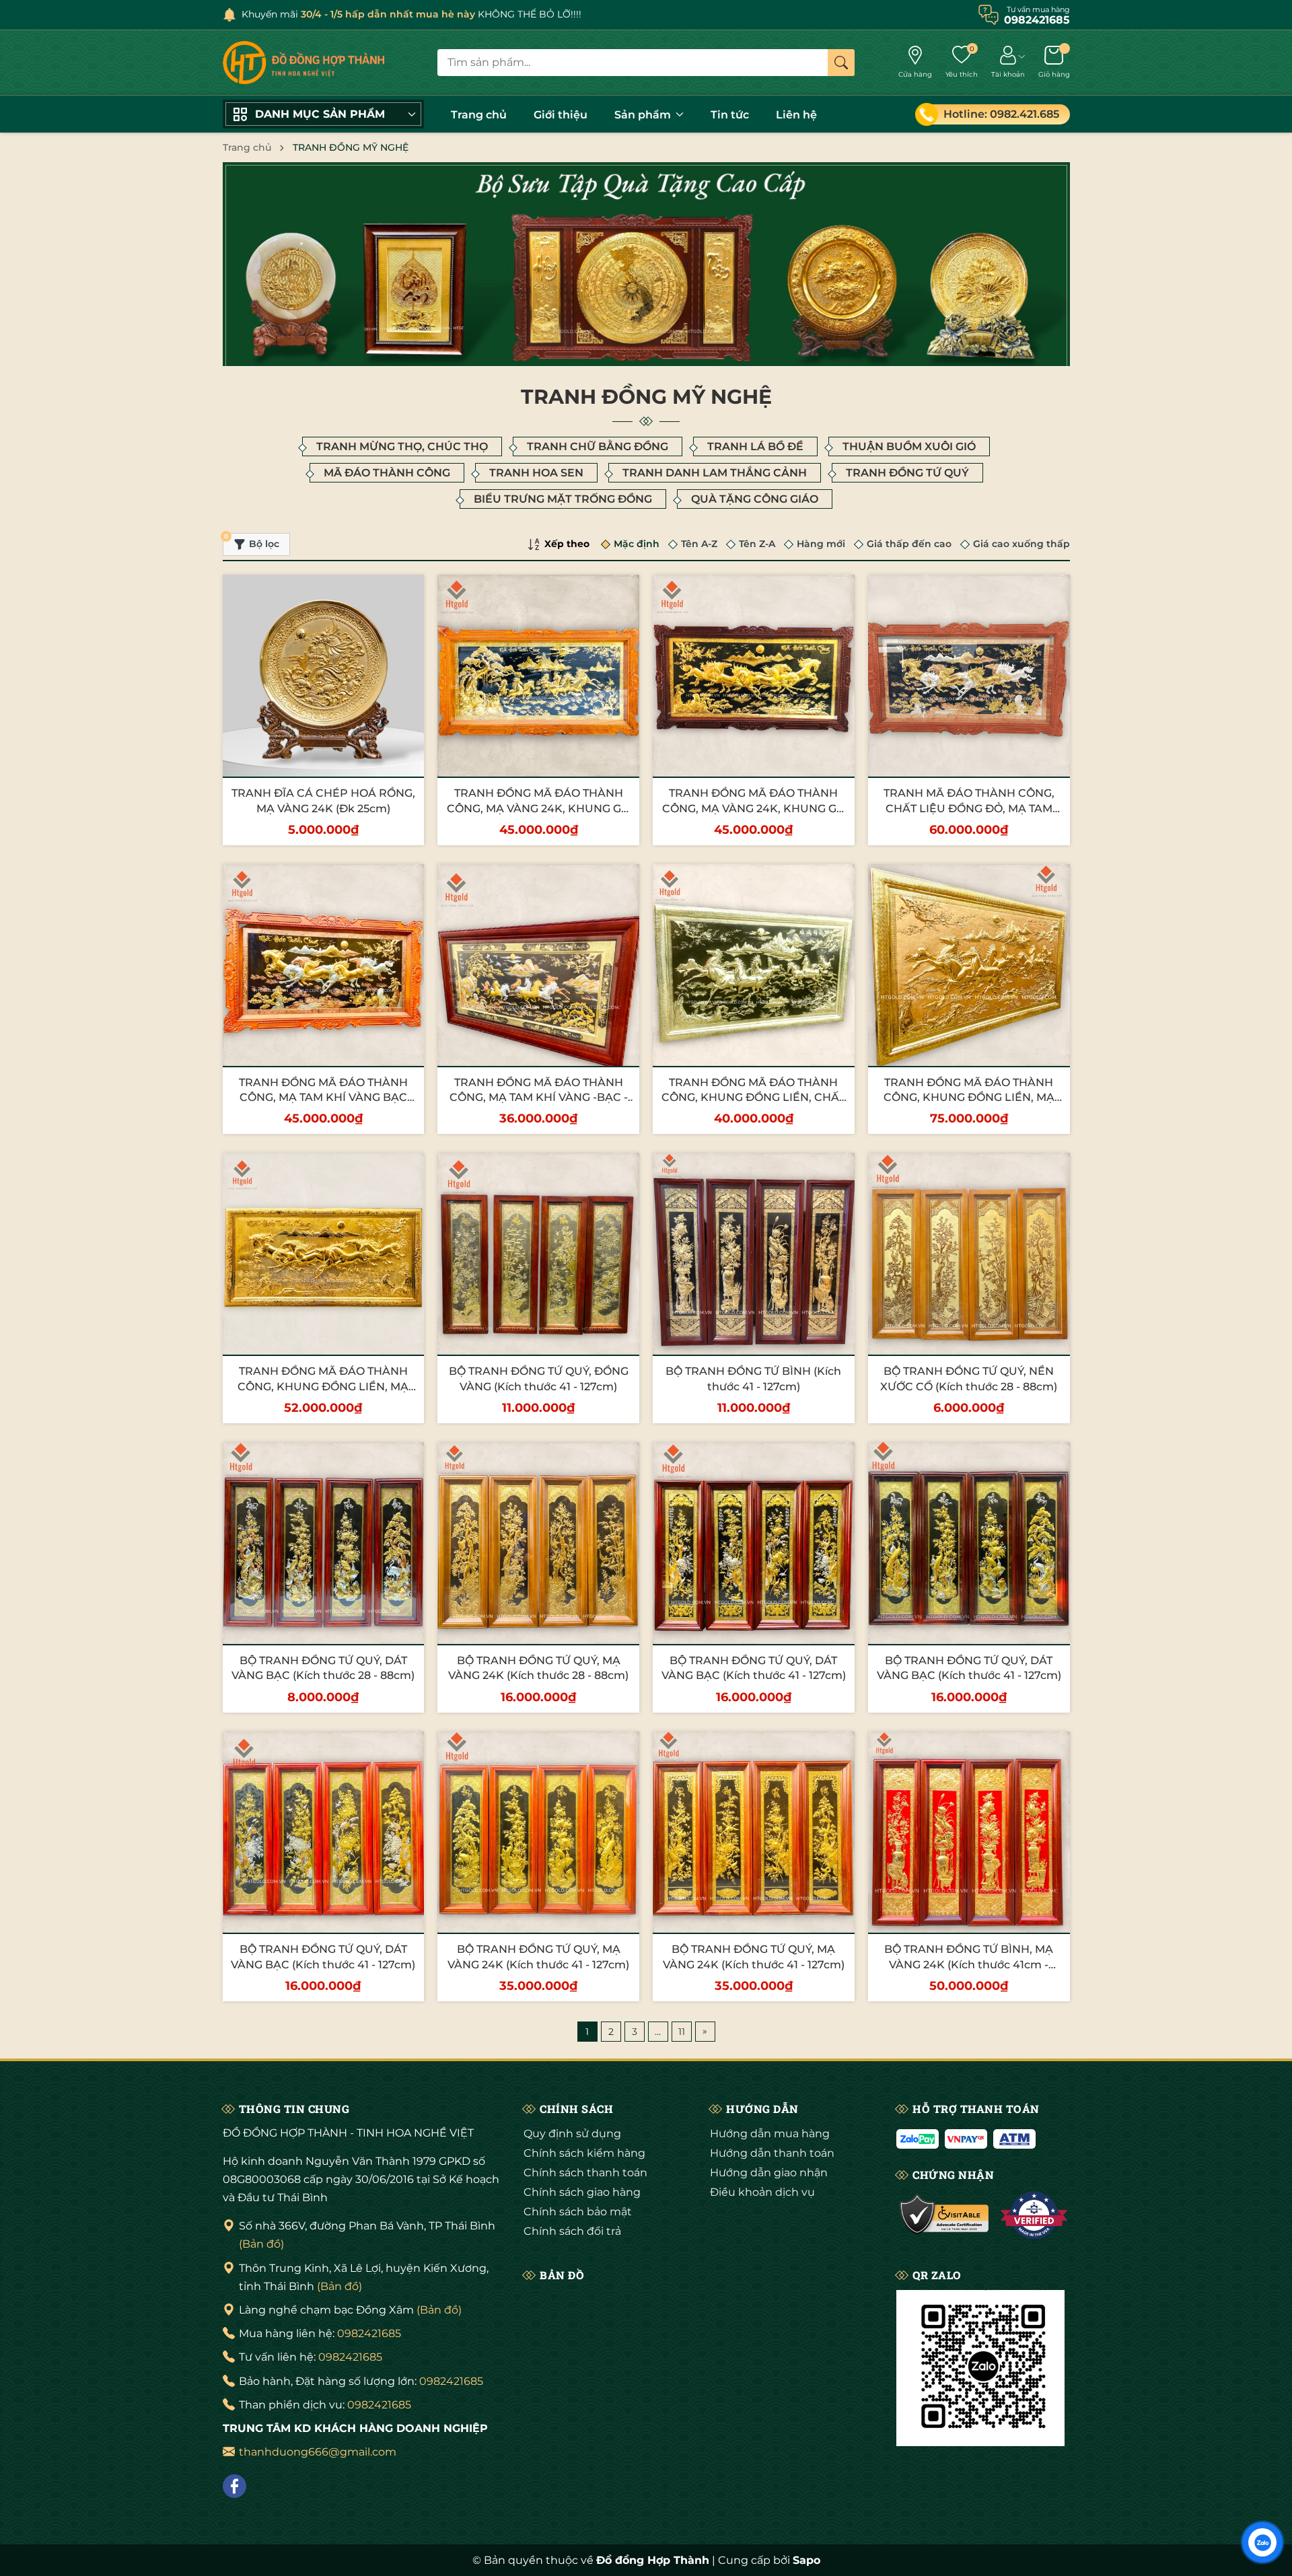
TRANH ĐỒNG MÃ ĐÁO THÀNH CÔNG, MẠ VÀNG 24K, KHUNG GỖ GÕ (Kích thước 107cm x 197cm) (538, 808)
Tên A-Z (699, 544)
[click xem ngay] (646, 266)
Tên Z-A (757, 544)
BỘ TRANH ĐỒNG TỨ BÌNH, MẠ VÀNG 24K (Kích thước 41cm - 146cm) (969, 1964)
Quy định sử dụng (572, 2134)
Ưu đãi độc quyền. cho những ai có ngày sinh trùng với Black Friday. (438, 14)
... (658, 2032)
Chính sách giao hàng (582, 2192)
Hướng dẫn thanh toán (772, 2153)
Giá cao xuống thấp (1021, 544)
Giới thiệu (561, 115)
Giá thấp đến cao (909, 544)
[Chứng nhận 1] (944, 2215)
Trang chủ (479, 115)
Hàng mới (821, 544)
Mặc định (637, 544)
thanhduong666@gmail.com (318, 2452)
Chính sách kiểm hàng (584, 2153)
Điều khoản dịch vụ (762, 2192)
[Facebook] (235, 2486)
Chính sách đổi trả (572, 2231)
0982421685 (369, 2333)
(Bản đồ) (261, 2244)
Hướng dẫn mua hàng (770, 2134)
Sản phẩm (644, 115)
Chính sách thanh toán (585, 2173)
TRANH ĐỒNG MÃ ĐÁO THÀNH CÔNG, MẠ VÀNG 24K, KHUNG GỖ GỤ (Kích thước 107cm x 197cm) (754, 808)
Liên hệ (796, 115)
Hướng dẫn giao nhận (769, 2173)
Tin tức (730, 115)
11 (682, 2032)
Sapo (806, 2560)
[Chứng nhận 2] (1034, 2215)
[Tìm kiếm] (841, 63)
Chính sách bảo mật (578, 2212)
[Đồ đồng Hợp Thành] (303, 63)
